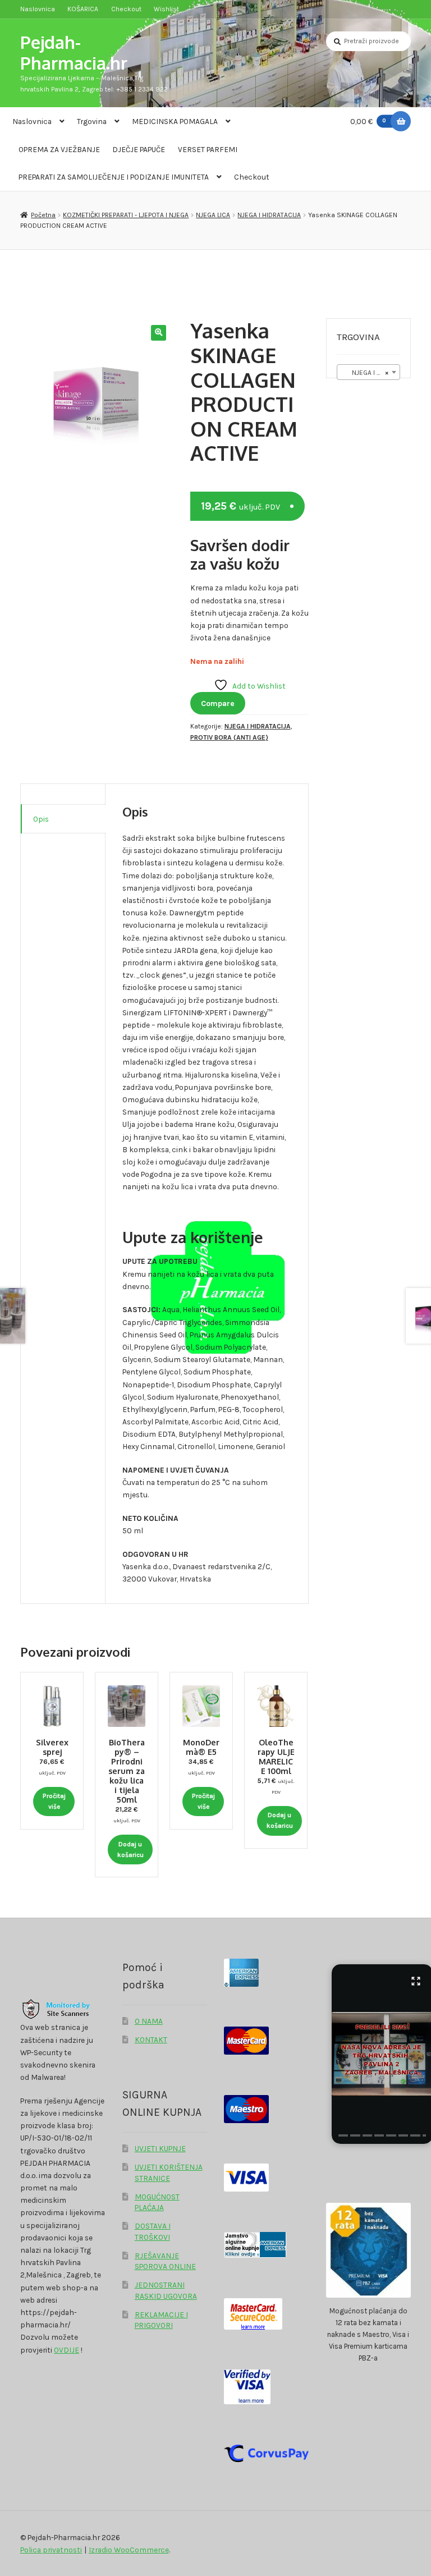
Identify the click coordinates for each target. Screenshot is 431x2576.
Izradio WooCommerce (129, 2550)
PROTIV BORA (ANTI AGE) (229, 737)
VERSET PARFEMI (208, 149)
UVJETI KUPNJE (160, 2148)
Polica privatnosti (51, 2550)
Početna (43, 215)
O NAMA (149, 2021)
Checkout (126, 9)
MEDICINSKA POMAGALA (175, 121)
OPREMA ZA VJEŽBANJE (59, 149)
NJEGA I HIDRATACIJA (269, 215)
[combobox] (368, 372)
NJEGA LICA (213, 215)
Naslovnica (38, 9)
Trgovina (92, 121)
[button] (159, 333)
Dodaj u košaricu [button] (130, 1850)
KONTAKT (151, 2039)
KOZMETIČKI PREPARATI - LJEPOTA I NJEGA (126, 215)
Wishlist (166, 9)
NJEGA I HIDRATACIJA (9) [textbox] (371, 373)
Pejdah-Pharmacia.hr (74, 52)
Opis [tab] (41, 819)
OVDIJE (67, 2350)
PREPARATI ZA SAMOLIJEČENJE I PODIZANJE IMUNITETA (114, 177)
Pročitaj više (54, 1801)
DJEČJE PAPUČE (139, 149)
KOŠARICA (83, 9)
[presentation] (343, 2135)
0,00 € (368, 121)
